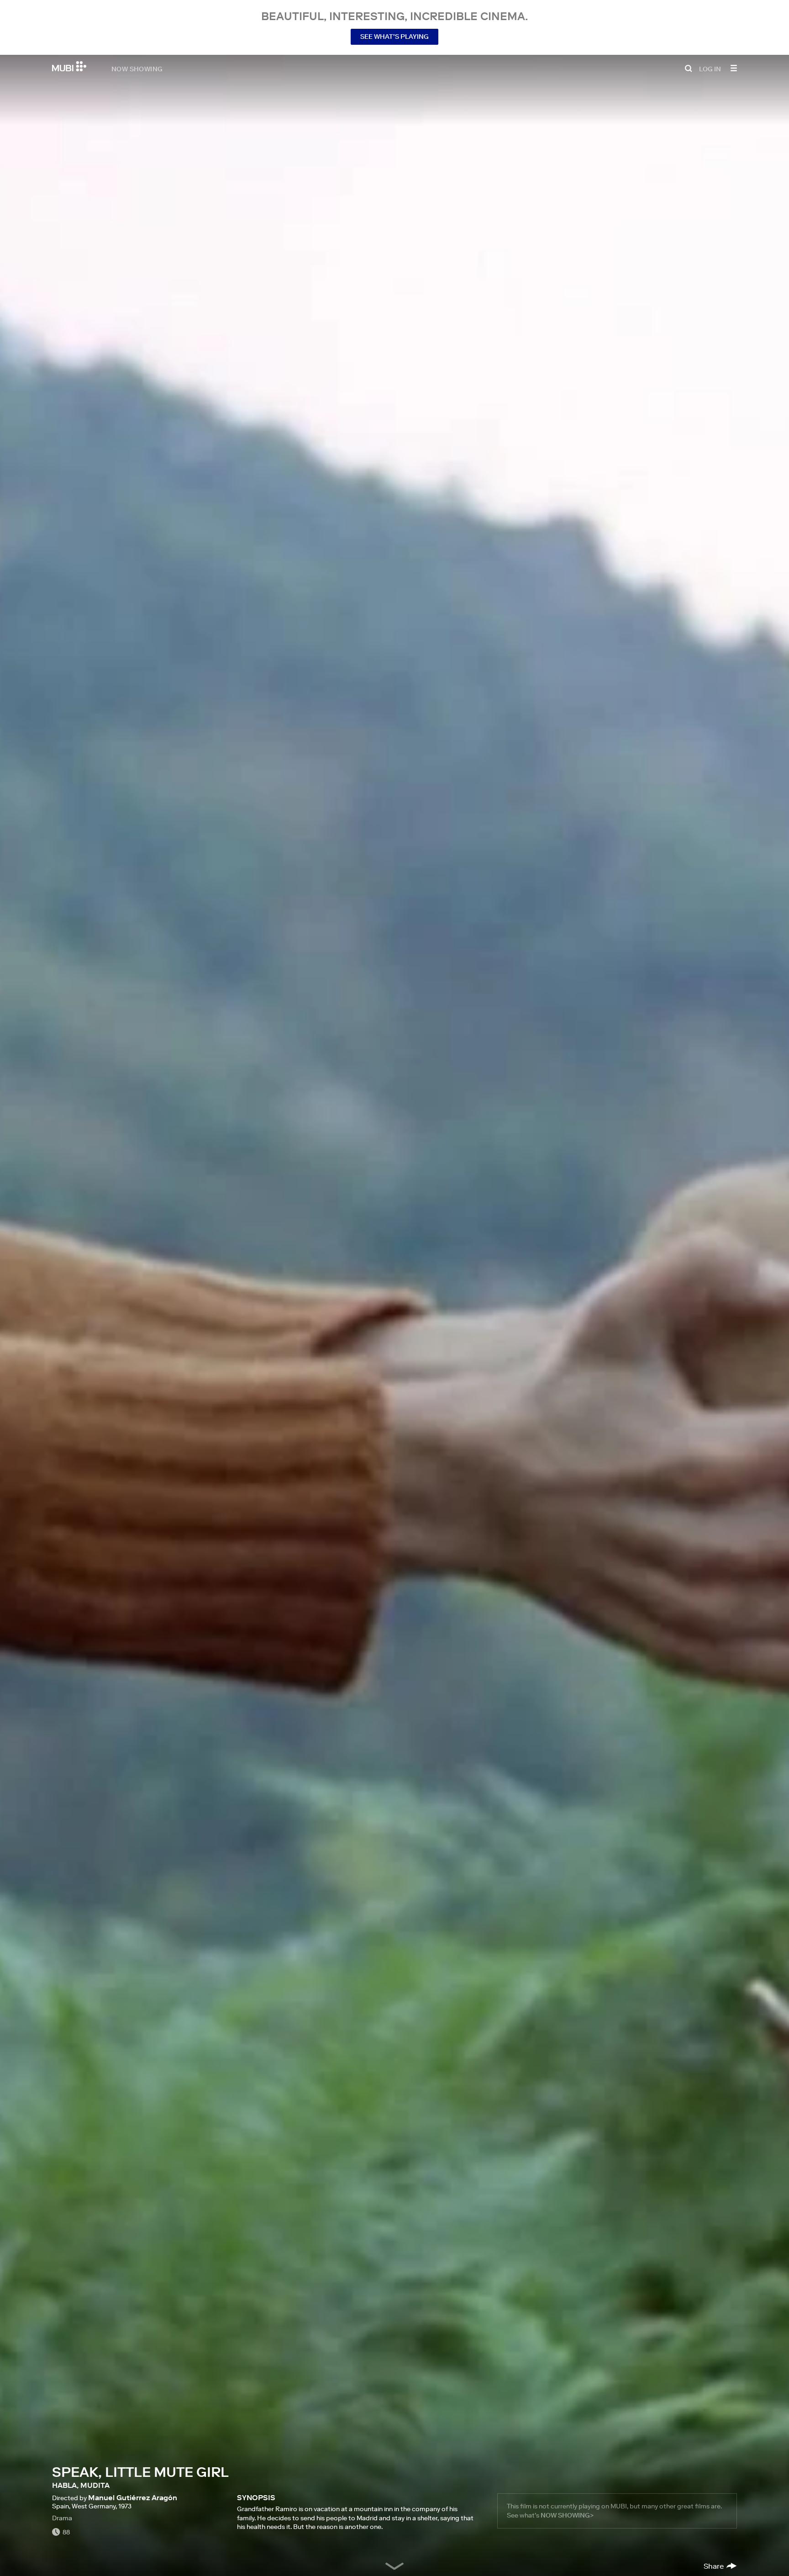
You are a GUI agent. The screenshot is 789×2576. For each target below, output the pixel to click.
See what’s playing (394, 37)
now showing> (567, 2515)
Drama (62, 2518)
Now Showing (137, 69)
